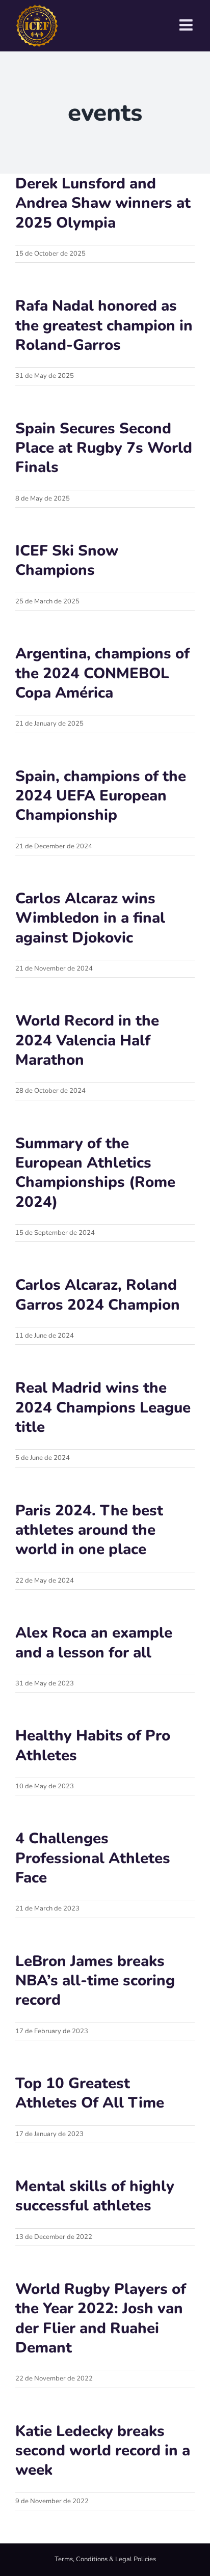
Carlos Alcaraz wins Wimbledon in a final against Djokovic (90, 918)
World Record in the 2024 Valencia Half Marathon (87, 1040)
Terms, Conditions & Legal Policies (105, 2559)
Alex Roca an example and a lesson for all (94, 1642)
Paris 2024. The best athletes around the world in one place (89, 1530)
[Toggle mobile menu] (187, 25)
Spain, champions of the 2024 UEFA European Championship (101, 796)
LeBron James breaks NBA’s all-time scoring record (95, 1981)
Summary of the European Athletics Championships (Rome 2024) (95, 1172)
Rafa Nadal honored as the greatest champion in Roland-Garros (104, 325)
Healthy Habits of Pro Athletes (93, 1745)
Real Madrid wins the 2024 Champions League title (103, 1407)
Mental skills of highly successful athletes (95, 2196)
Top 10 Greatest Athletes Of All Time (90, 2093)
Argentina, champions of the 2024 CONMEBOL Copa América (102, 673)
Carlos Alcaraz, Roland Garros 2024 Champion (98, 1294)
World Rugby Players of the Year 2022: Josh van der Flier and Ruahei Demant (101, 2318)
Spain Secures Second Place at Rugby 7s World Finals (104, 448)
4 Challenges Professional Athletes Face (93, 1858)
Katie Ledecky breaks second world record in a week (103, 2450)
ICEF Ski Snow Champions (67, 560)
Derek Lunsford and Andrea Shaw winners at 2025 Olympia (103, 203)
